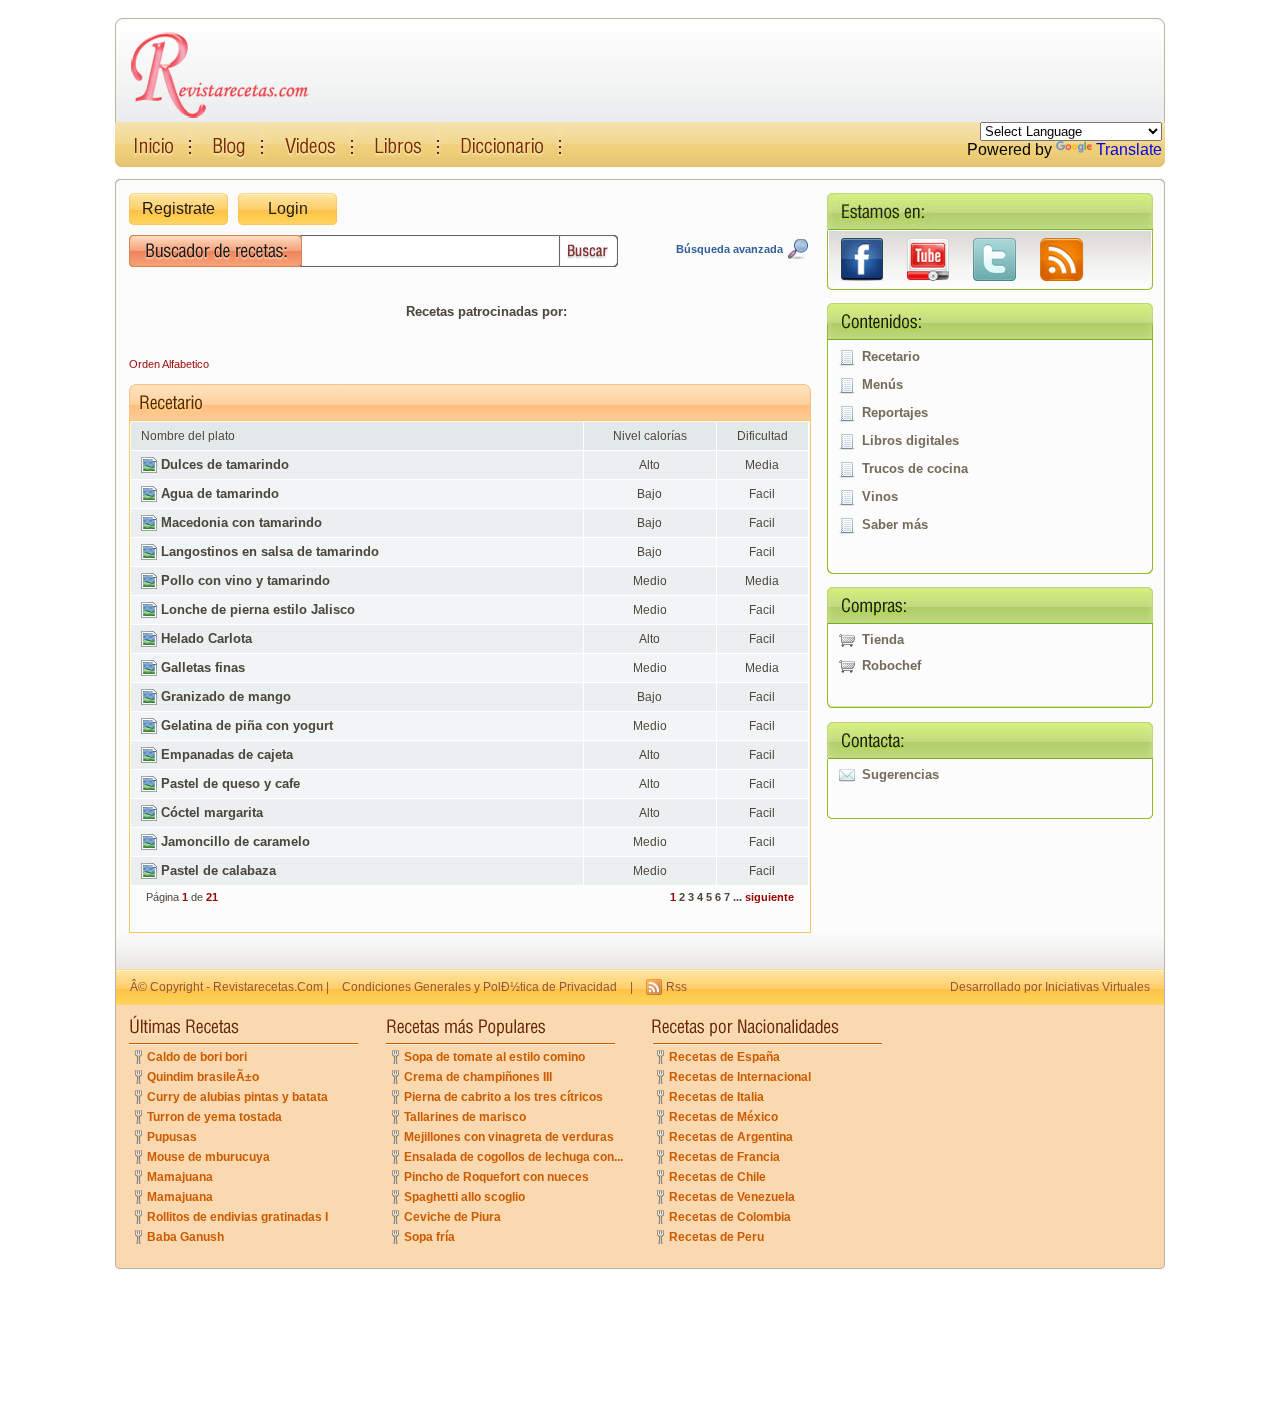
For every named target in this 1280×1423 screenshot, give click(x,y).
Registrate (178, 208)
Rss (676, 987)
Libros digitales (910, 440)
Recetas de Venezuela (732, 1197)
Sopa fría (429, 1237)
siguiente (769, 897)
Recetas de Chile (717, 1177)
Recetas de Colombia (730, 1217)
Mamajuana (180, 1177)
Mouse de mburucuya (208, 1157)
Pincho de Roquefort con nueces (496, 1177)
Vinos (880, 496)
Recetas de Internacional (740, 1077)
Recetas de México (723, 1117)
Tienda (883, 639)
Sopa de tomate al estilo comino (494, 1057)
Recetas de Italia (716, 1097)
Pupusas (172, 1137)
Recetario (891, 356)
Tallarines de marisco (465, 1117)
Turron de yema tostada (214, 1117)
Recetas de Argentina (731, 1137)
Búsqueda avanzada (729, 249)
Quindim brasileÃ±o (203, 1077)
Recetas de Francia (724, 1157)
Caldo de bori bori (197, 1057)
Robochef (891, 665)
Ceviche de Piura (452, 1217)
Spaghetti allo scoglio (464, 1197)
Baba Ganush (185, 1237)
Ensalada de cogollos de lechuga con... (513, 1157)
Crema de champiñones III (478, 1077)
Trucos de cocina (915, 468)
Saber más (895, 524)
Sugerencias (900, 774)
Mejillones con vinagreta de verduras (509, 1137)
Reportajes (895, 412)
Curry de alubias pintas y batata (237, 1097)
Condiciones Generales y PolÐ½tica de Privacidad (479, 987)
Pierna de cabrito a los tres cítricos (503, 1097)
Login (288, 208)
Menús (882, 384)
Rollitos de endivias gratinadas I (237, 1217)
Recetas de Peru (716, 1237)
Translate (1129, 149)
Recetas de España (724, 1057)
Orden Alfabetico (169, 364)
